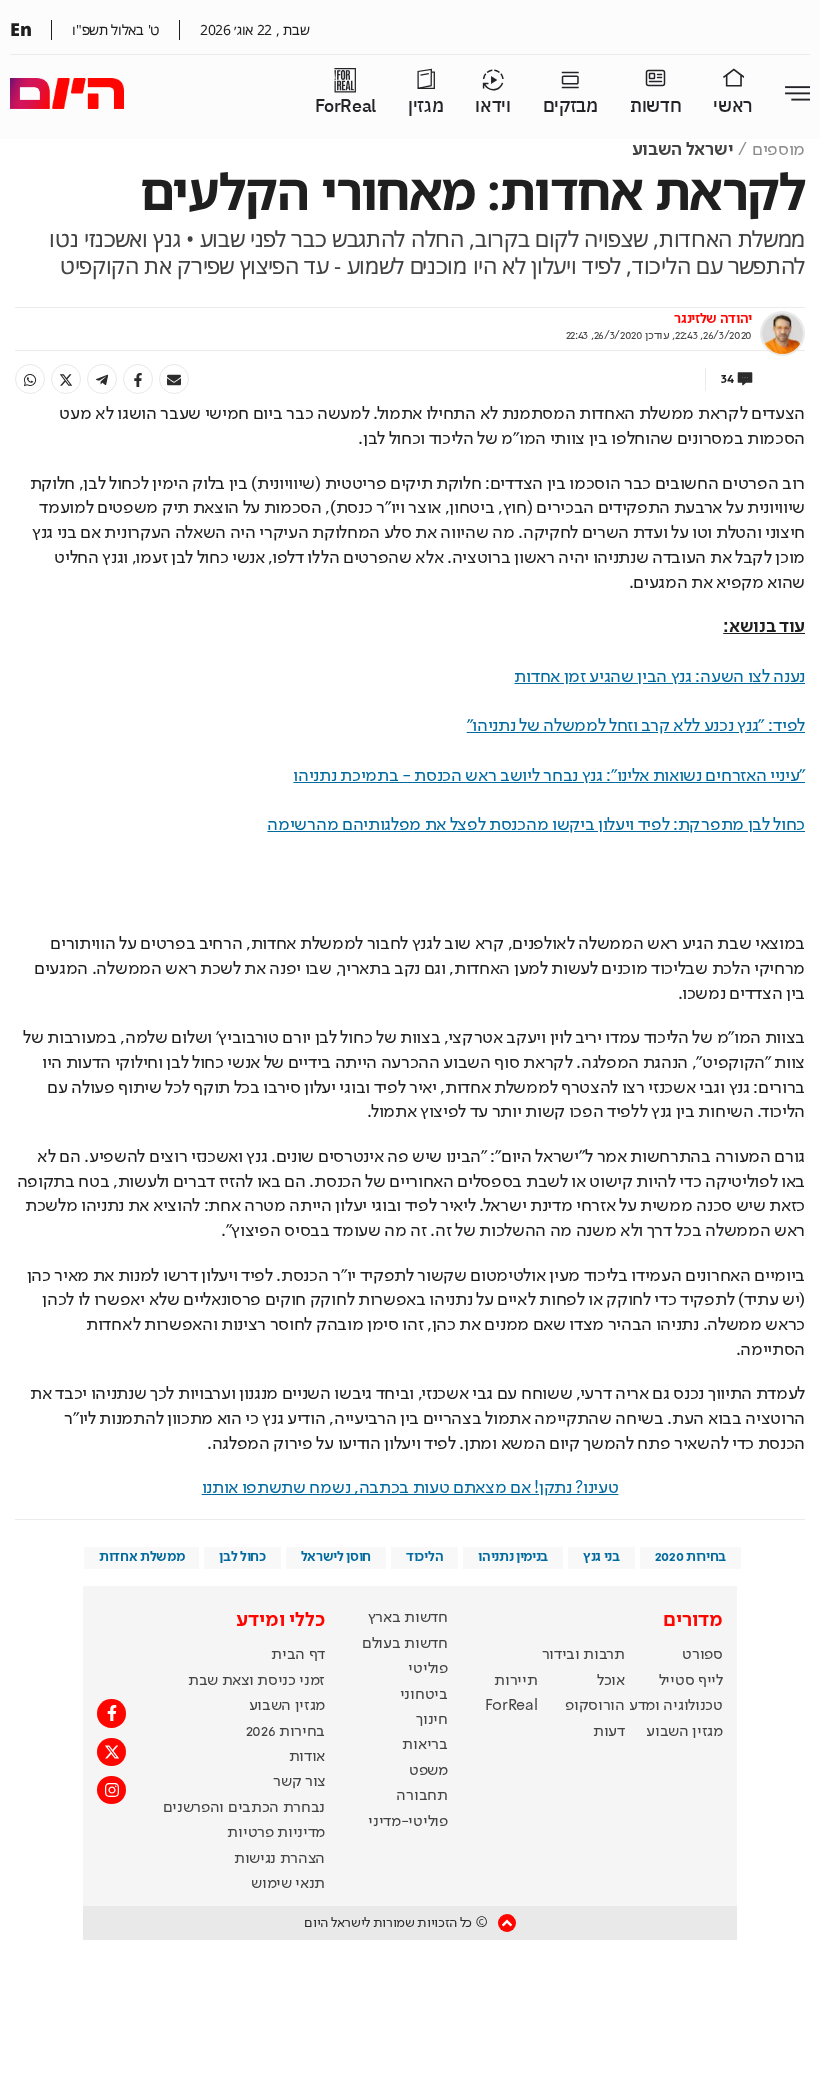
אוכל (611, 1681)
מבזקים (570, 106)
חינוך (431, 1720)
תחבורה (421, 1796)
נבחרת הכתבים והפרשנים (244, 1808)
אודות (307, 1757)
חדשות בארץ (408, 1618)
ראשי (733, 106)
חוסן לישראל (336, 1557)
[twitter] (66, 379)
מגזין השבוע (684, 1732)
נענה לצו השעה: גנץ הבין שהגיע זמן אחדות (659, 677)
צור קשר (299, 1782)
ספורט (702, 1655)
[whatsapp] (30, 379)
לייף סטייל (691, 1681)
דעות (609, 1732)
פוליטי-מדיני (407, 1822)
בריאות (424, 1745)
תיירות (515, 1681)
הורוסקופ (594, 1706)
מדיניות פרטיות (276, 1833)
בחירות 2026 (286, 1732)
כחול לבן (242, 1557)
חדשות (655, 106)
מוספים (778, 150)
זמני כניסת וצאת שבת (256, 1681)
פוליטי (427, 1669)
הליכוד (424, 1557)
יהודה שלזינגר (713, 319)
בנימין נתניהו (513, 1557)
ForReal (345, 106)
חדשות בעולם (404, 1644)
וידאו (492, 106)
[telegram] (102, 379)
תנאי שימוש (288, 1884)
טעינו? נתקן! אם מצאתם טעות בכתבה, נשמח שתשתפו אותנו (410, 1488)
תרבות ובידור (583, 1655)
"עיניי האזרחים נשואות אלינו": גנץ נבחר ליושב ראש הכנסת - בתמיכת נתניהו (549, 776)
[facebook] (138, 379)
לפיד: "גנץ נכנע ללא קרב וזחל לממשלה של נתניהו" (636, 726)
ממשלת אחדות (141, 1557)
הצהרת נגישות (279, 1859)
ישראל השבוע (682, 150)
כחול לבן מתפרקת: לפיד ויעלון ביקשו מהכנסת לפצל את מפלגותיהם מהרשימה (536, 825)
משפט (428, 1771)
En (20, 29)
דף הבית (298, 1655)
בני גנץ (601, 1557)
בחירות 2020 (691, 1557)
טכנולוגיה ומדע (676, 1706)
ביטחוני (424, 1695)
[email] (174, 379)
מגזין (425, 106)
